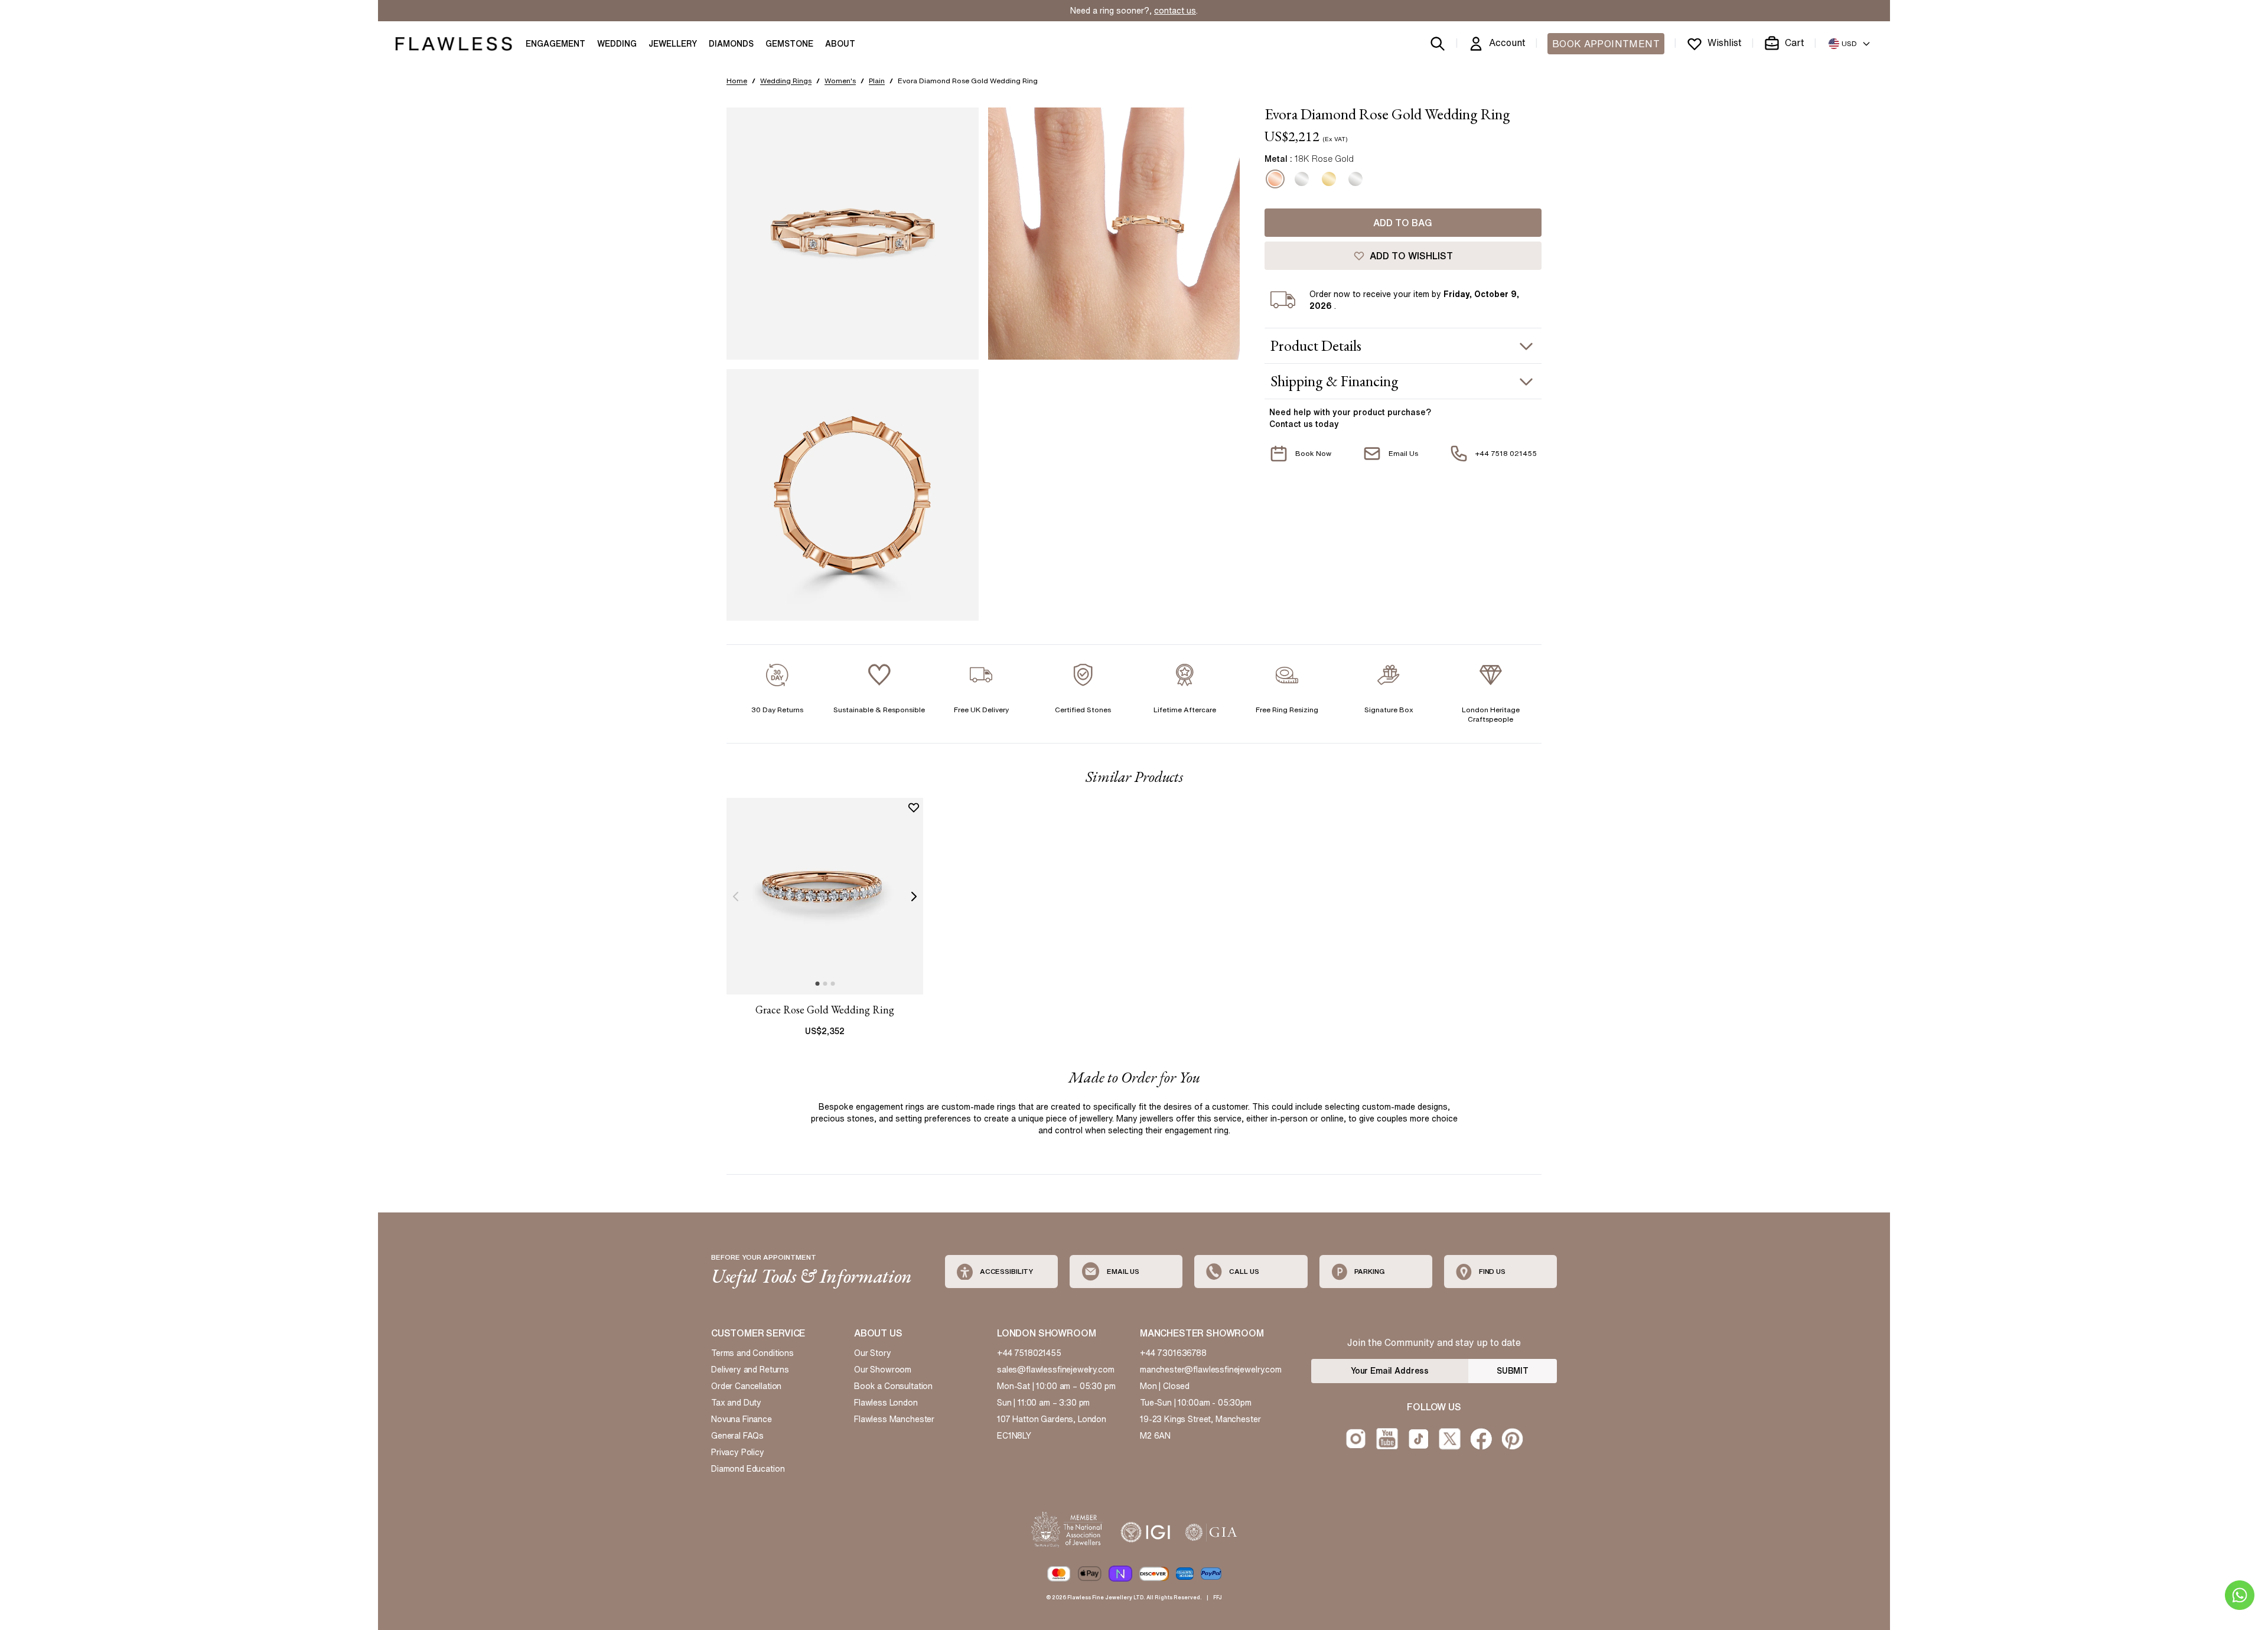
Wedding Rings (786, 81)
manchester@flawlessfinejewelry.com (1211, 1370)
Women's (840, 81)
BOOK (1606, 44)
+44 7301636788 (1173, 1353)
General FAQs (737, 1436)
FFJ (1218, 1597)
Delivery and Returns (750, 1370)
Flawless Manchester (894, 1419)
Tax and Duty (736, 1403)
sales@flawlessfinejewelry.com (1056, 1370)
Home (737, 81)
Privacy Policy (738, 1452)
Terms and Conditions (752, 1353)
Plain (877, 81)
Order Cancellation (746, 1386)
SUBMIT (1513, 1371)
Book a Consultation (893, 1386)
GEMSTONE (789, 44)
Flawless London (886, 1403)
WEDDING (617, 44)
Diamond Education (748, 1469)
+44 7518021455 (1029, 1353)
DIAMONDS (731, 44)
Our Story (873, 1353)
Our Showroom (883, 1370)
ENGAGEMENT (555, 44)
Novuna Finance (742, 1419)
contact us (1175, 11)
